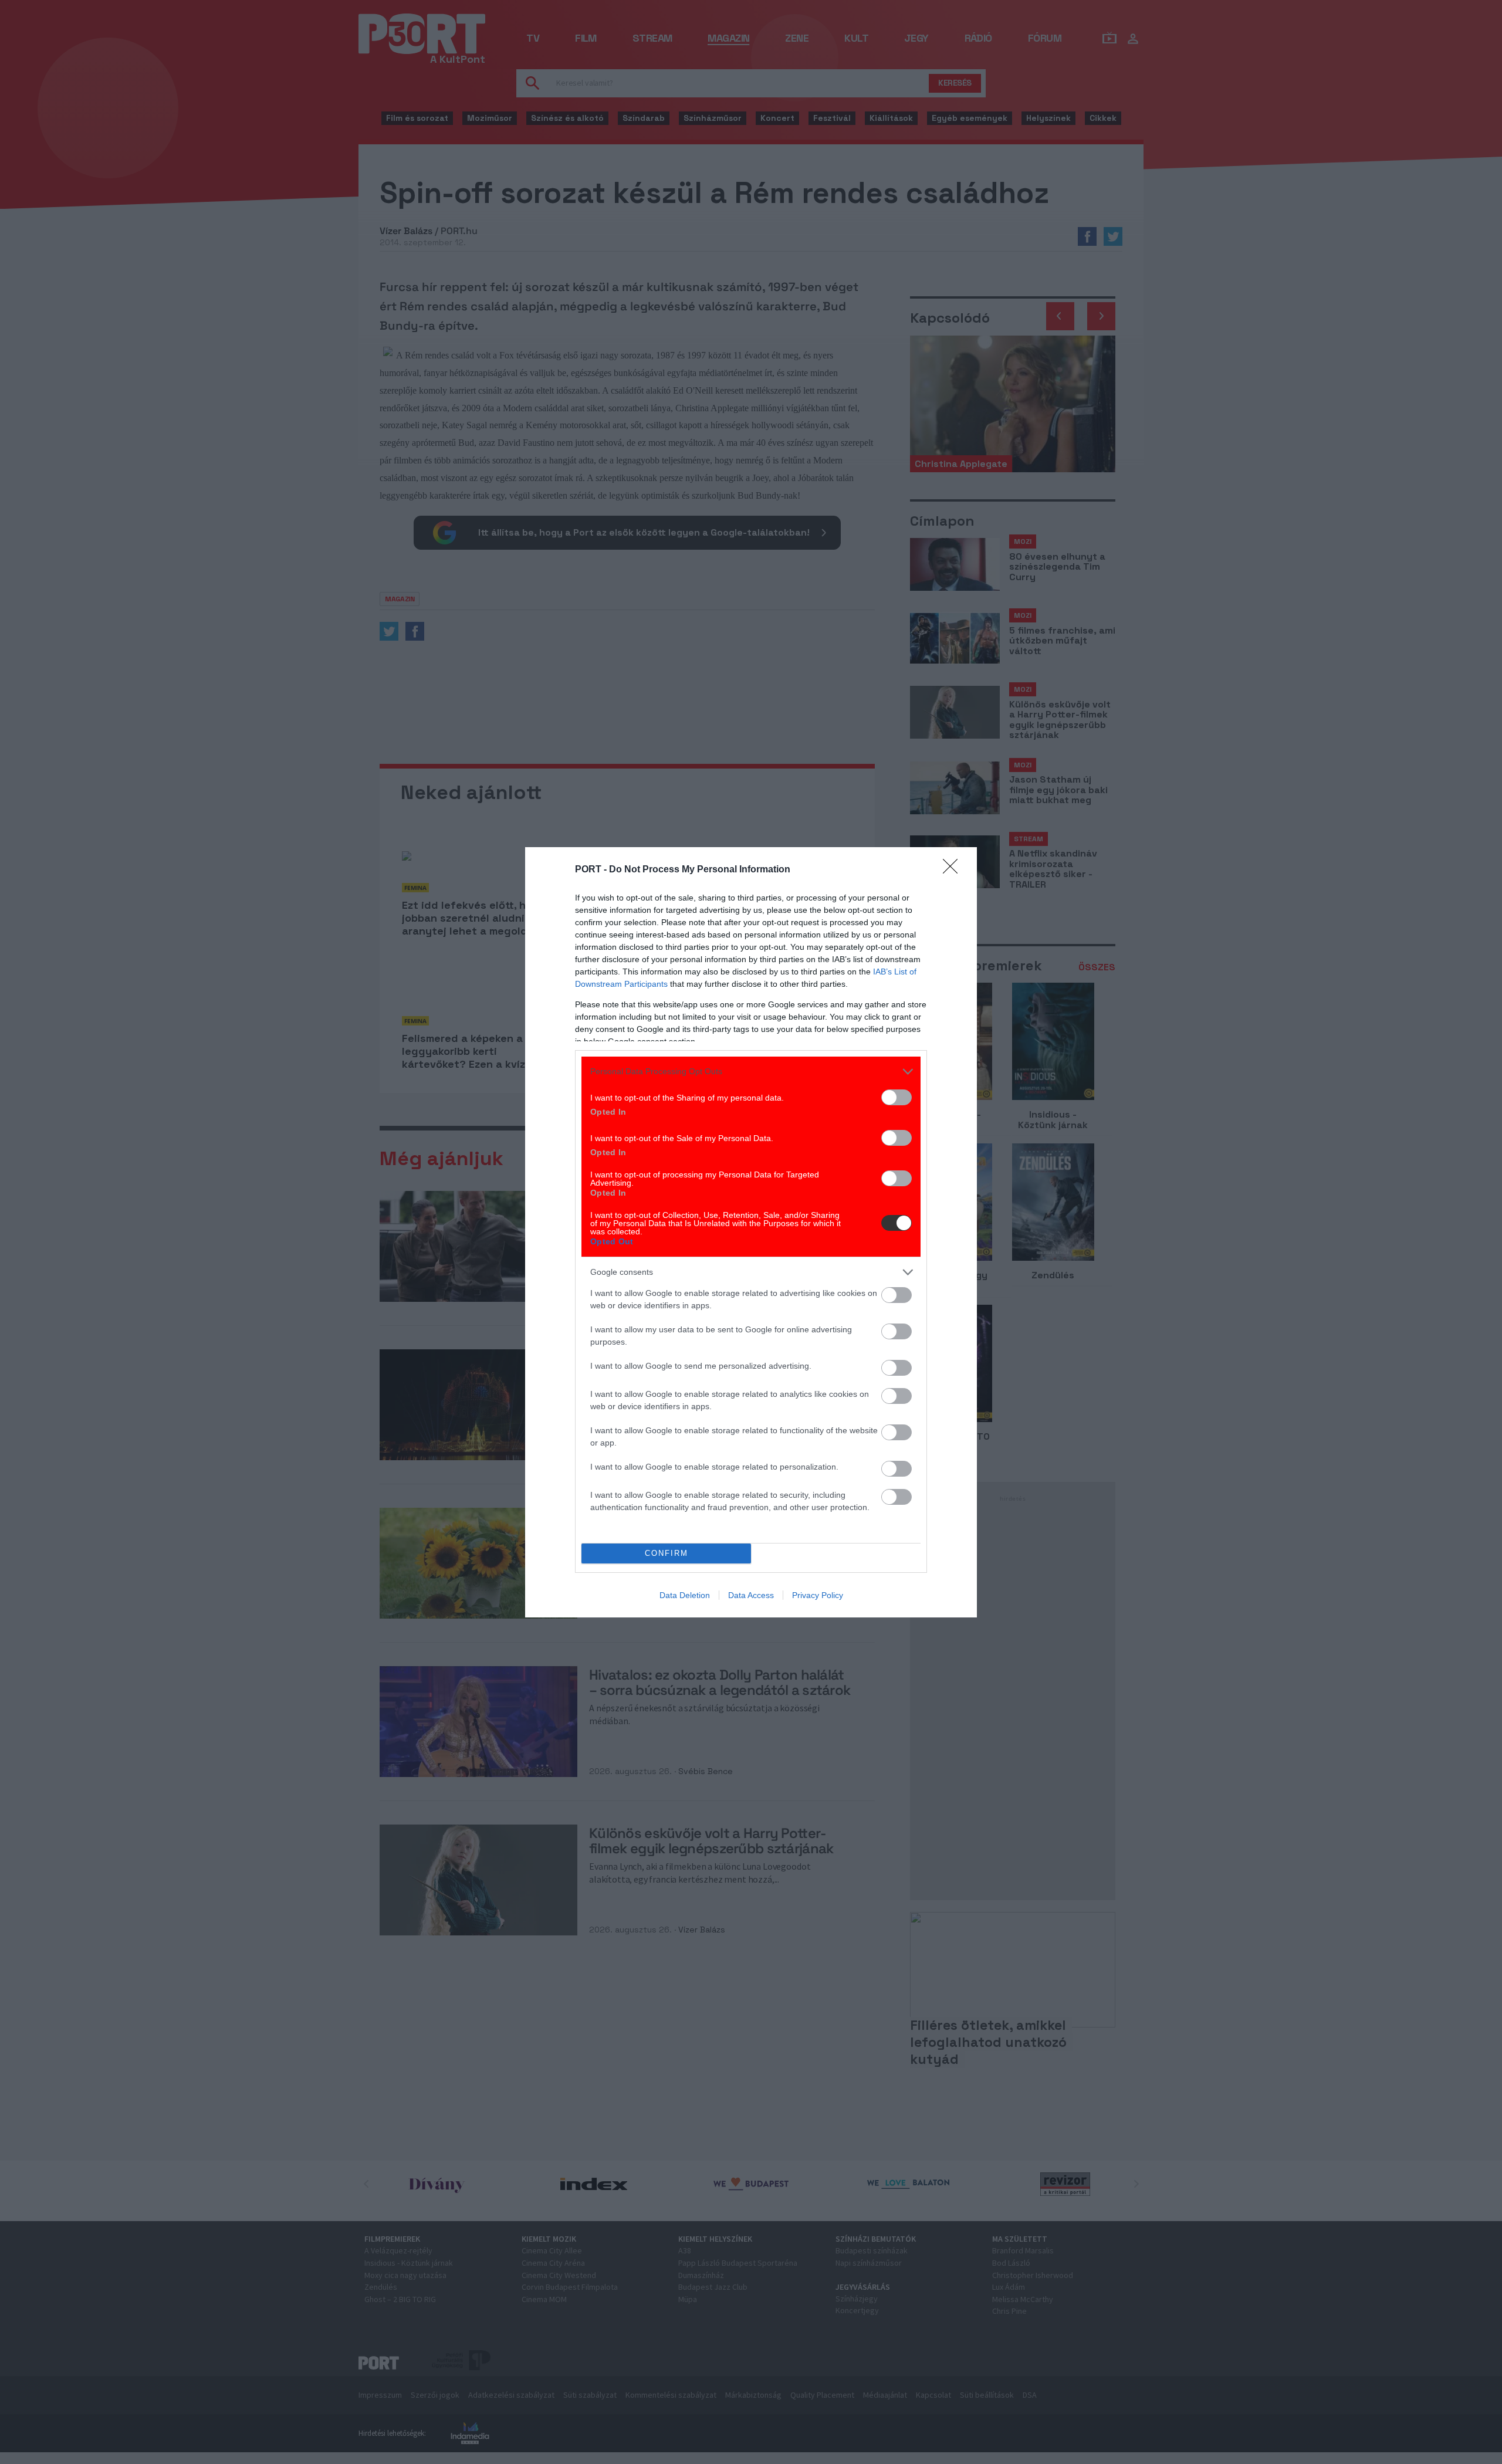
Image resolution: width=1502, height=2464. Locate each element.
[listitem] (751, 1072)
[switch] (897, 1097)
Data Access (751, 1595)
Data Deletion (685, 1595)
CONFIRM (667, 1553)
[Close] (954, 870)
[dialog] (751, 1232)
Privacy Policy (818, 1595)
